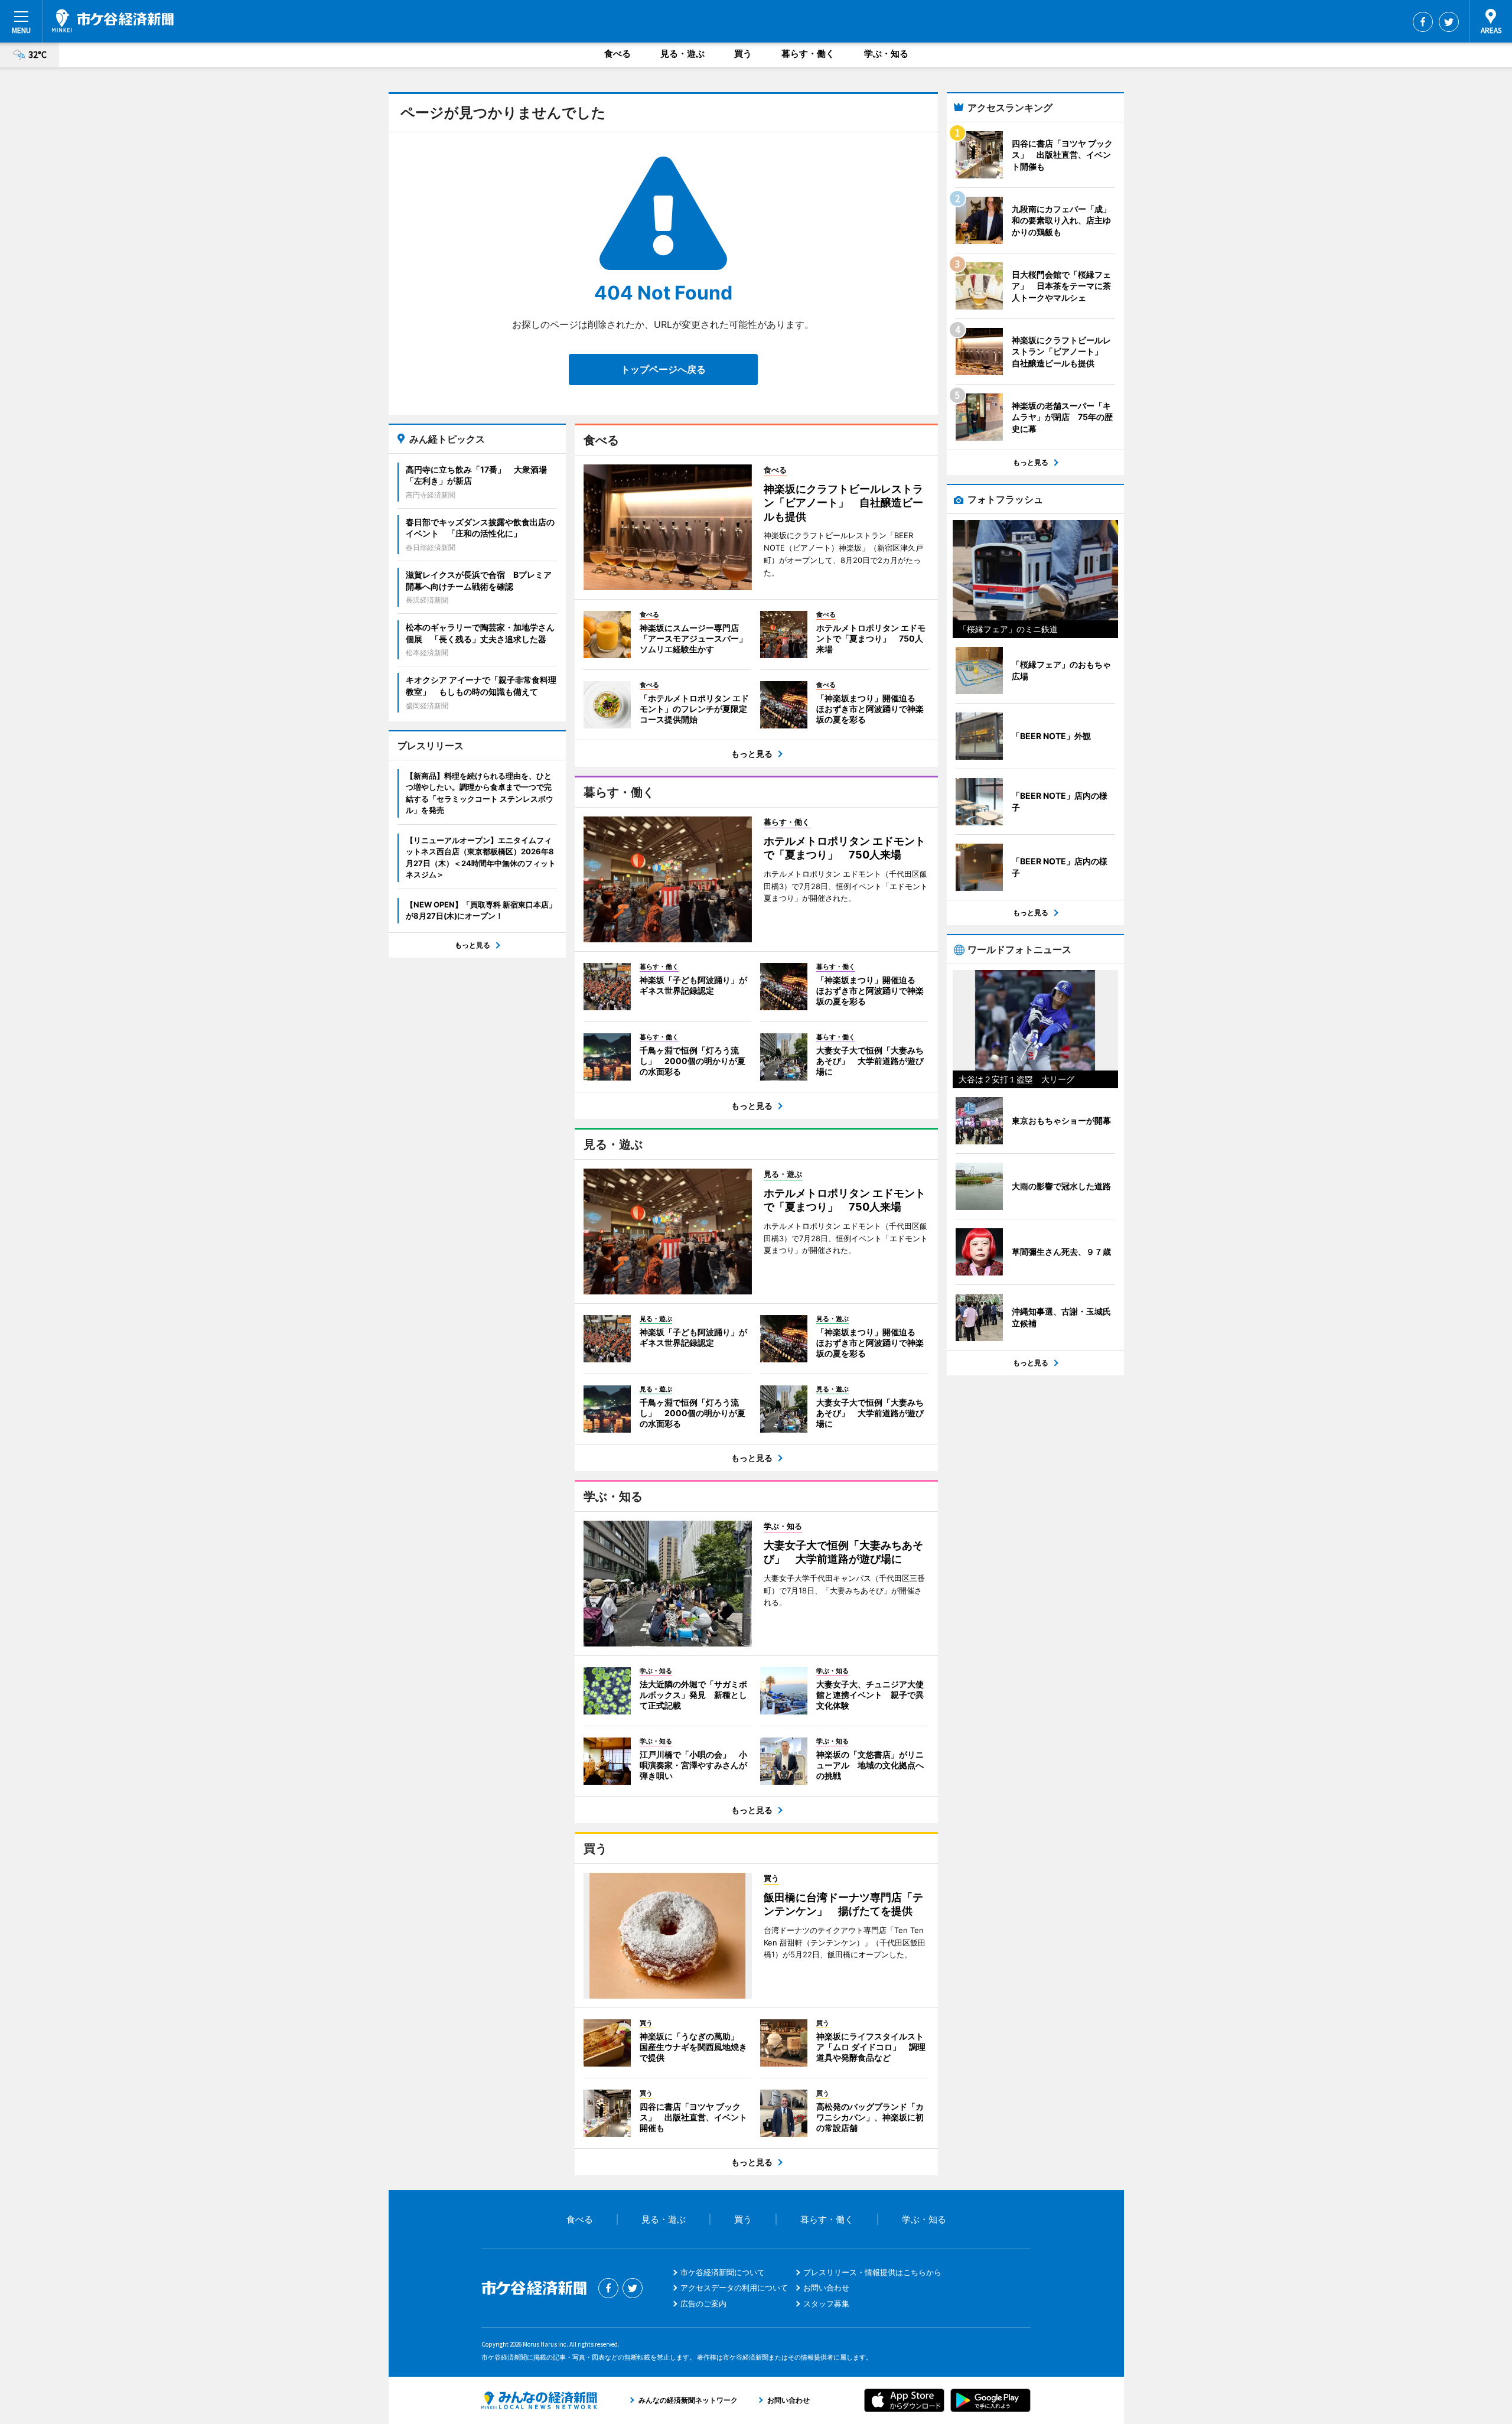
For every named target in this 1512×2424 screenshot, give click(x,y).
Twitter (1449, 22)
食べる (617, 53)
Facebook (1423, 22)
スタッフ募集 (826, 2303)
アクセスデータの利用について (734, 2288)
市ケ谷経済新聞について (723, 2272)
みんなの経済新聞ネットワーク (539, 2400)
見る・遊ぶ (682, 53)
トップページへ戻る (663, 369)
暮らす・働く (808, 53)
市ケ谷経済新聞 (113, 21)
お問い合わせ (826, 2288)
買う (743, 53)
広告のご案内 (703, 2303)
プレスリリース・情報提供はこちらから (872, 2272)
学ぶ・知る (886, 53)
